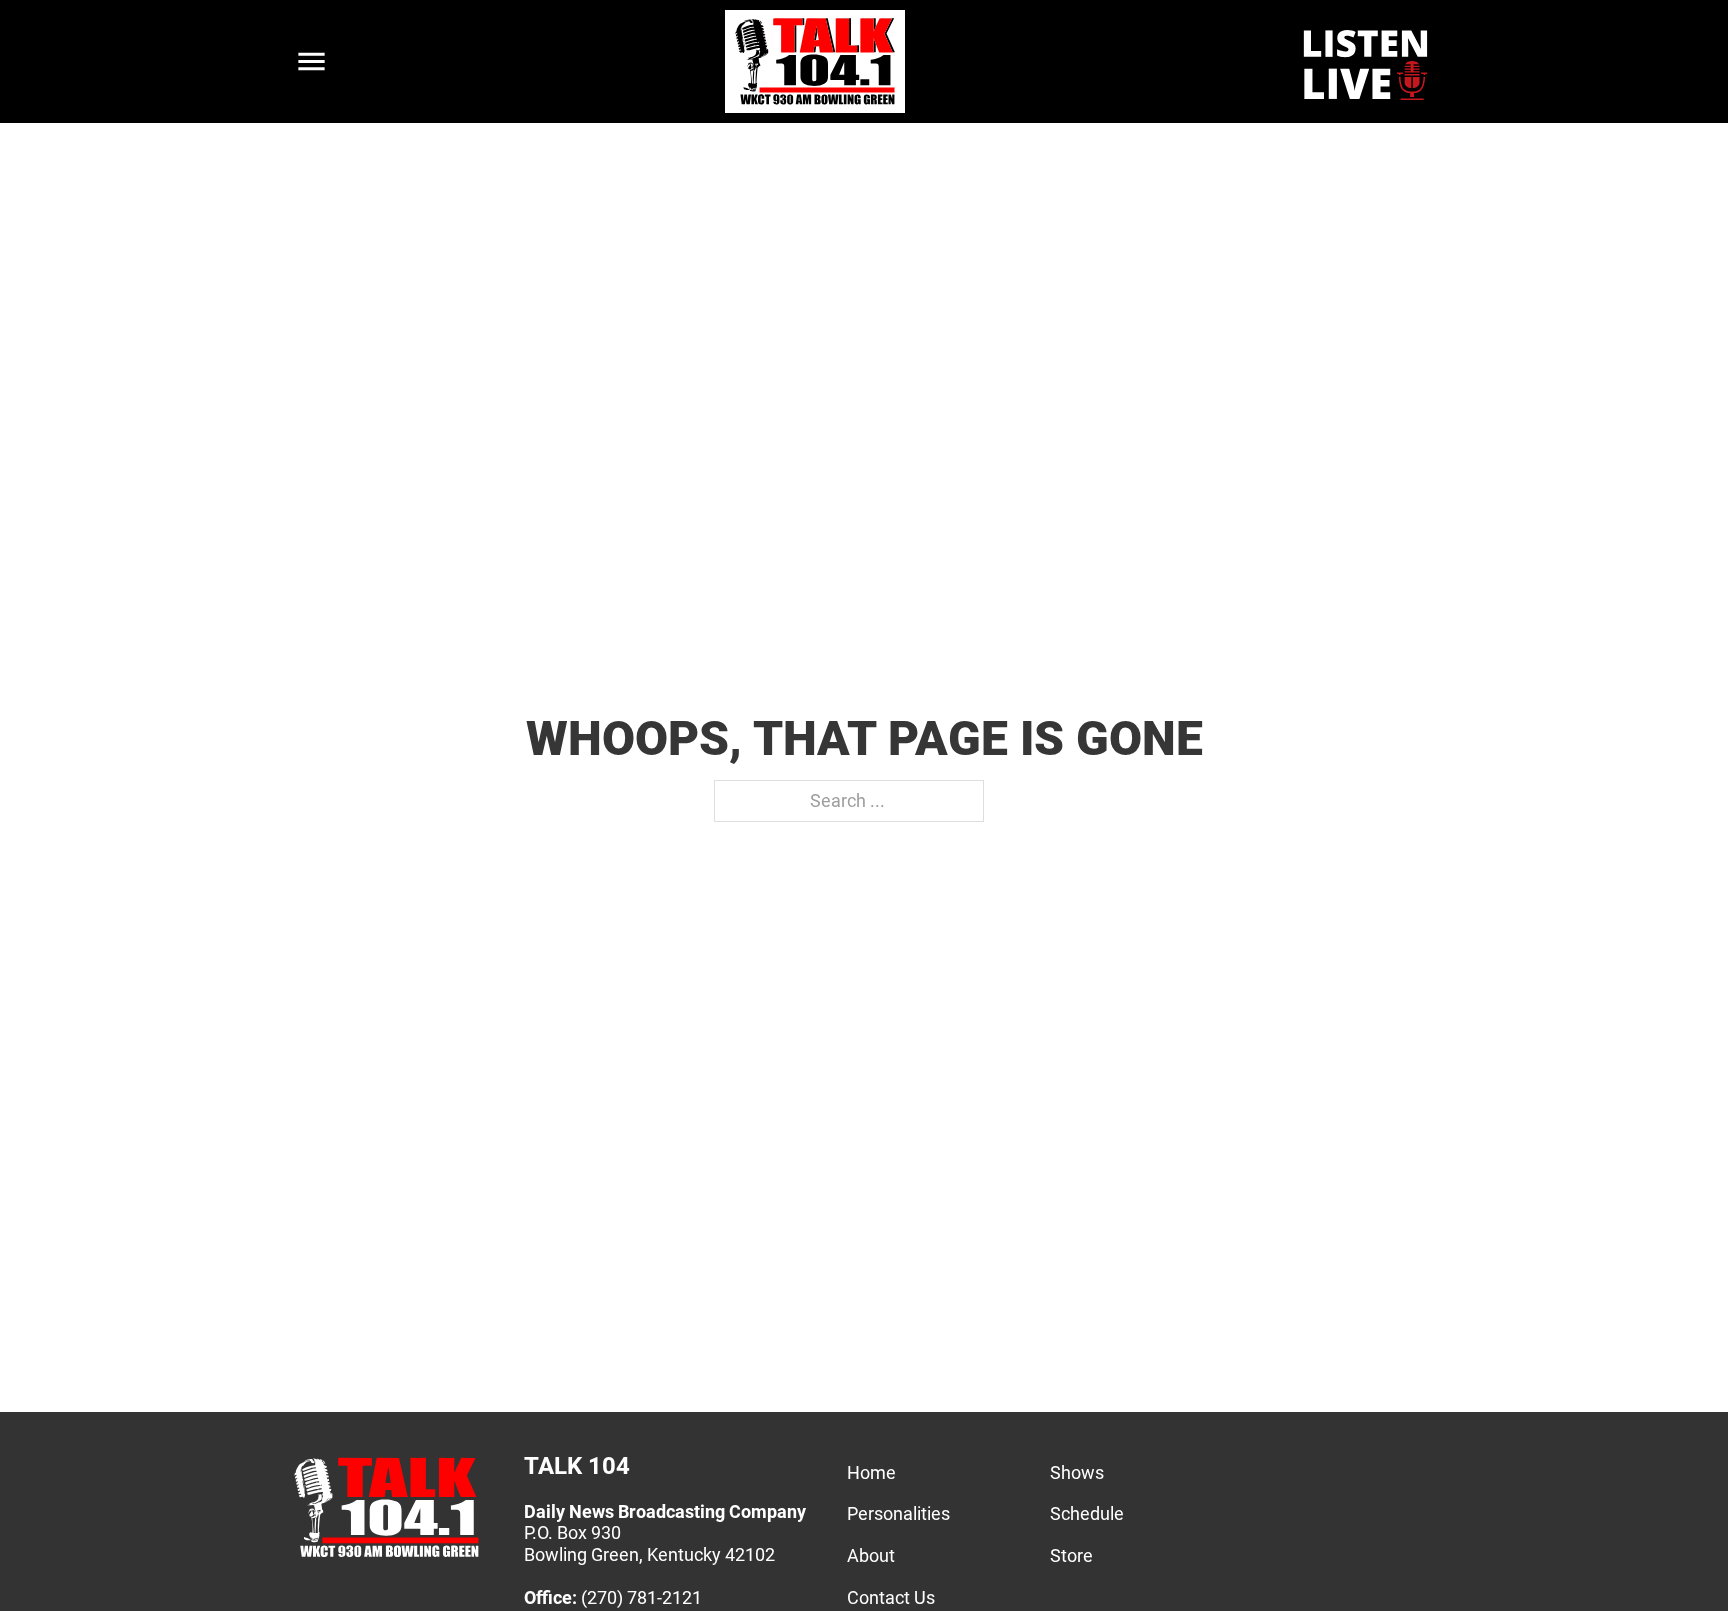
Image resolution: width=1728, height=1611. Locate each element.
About (871, 1555)
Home (871, 1472)
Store (1071, 1555)
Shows (1077, 1472)
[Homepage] (386, 1556)
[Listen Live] (1367, 62)
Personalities (898, 1513)
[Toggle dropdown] (311, 61)
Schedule (1087, 1513)
